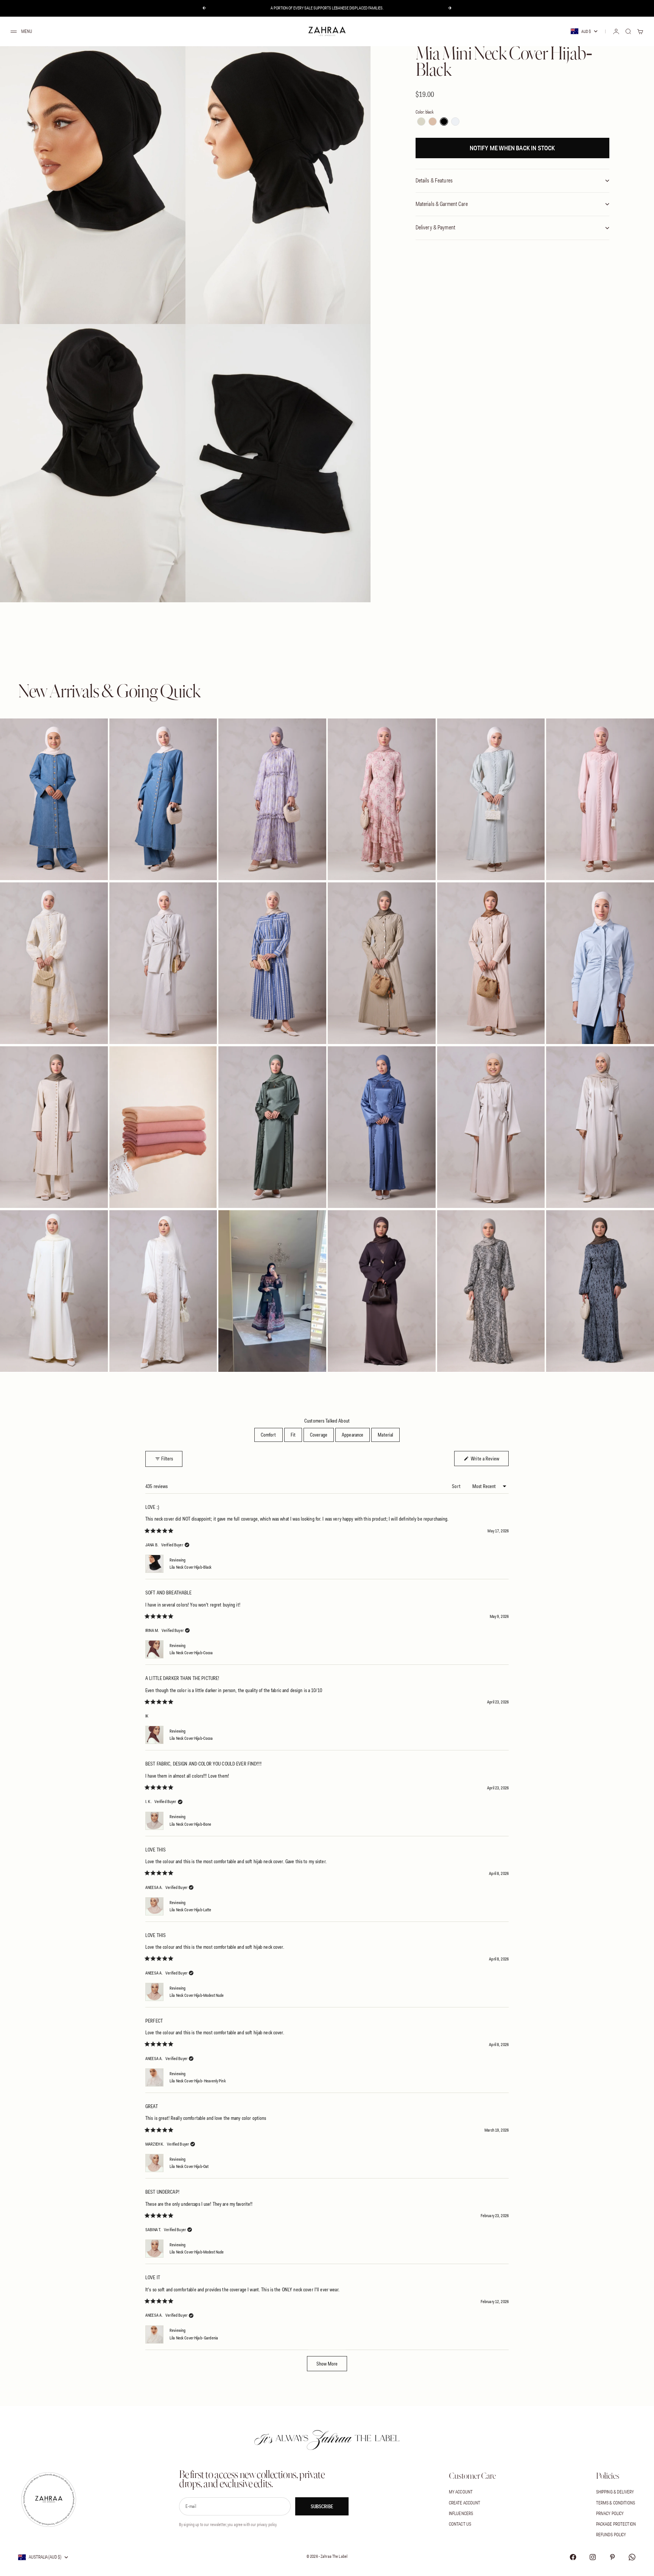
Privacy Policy (610, 2513)
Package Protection (616, 2524)
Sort (457, 1486)
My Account (461, 2492)
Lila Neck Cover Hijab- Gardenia (194, 2338)
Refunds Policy (611, 2535)
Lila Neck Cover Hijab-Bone (190, 1824)
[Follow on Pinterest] (612, 2557)
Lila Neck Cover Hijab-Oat (189, 2166)
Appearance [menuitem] (353, 1435)
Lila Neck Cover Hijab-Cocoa (191, 1653)
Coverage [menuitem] (319, 1435)
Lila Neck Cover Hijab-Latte (191, 1910)
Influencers (461, 2513)
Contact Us (460, 2524)
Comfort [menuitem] (269, 1435)
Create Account (465, 2503)
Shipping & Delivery (615, 2492)
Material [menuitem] (385, 1435)
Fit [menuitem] (293, 1435)
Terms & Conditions (616, 2503)
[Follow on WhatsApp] (632, 2557)
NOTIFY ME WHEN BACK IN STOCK (512, 148)
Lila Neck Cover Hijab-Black (191, 1567)
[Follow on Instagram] (593, 2557)
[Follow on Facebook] (573, 2557)
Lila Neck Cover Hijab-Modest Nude (197, 1995)
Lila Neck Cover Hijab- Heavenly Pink (198, 2081)
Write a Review (489, 1458)
